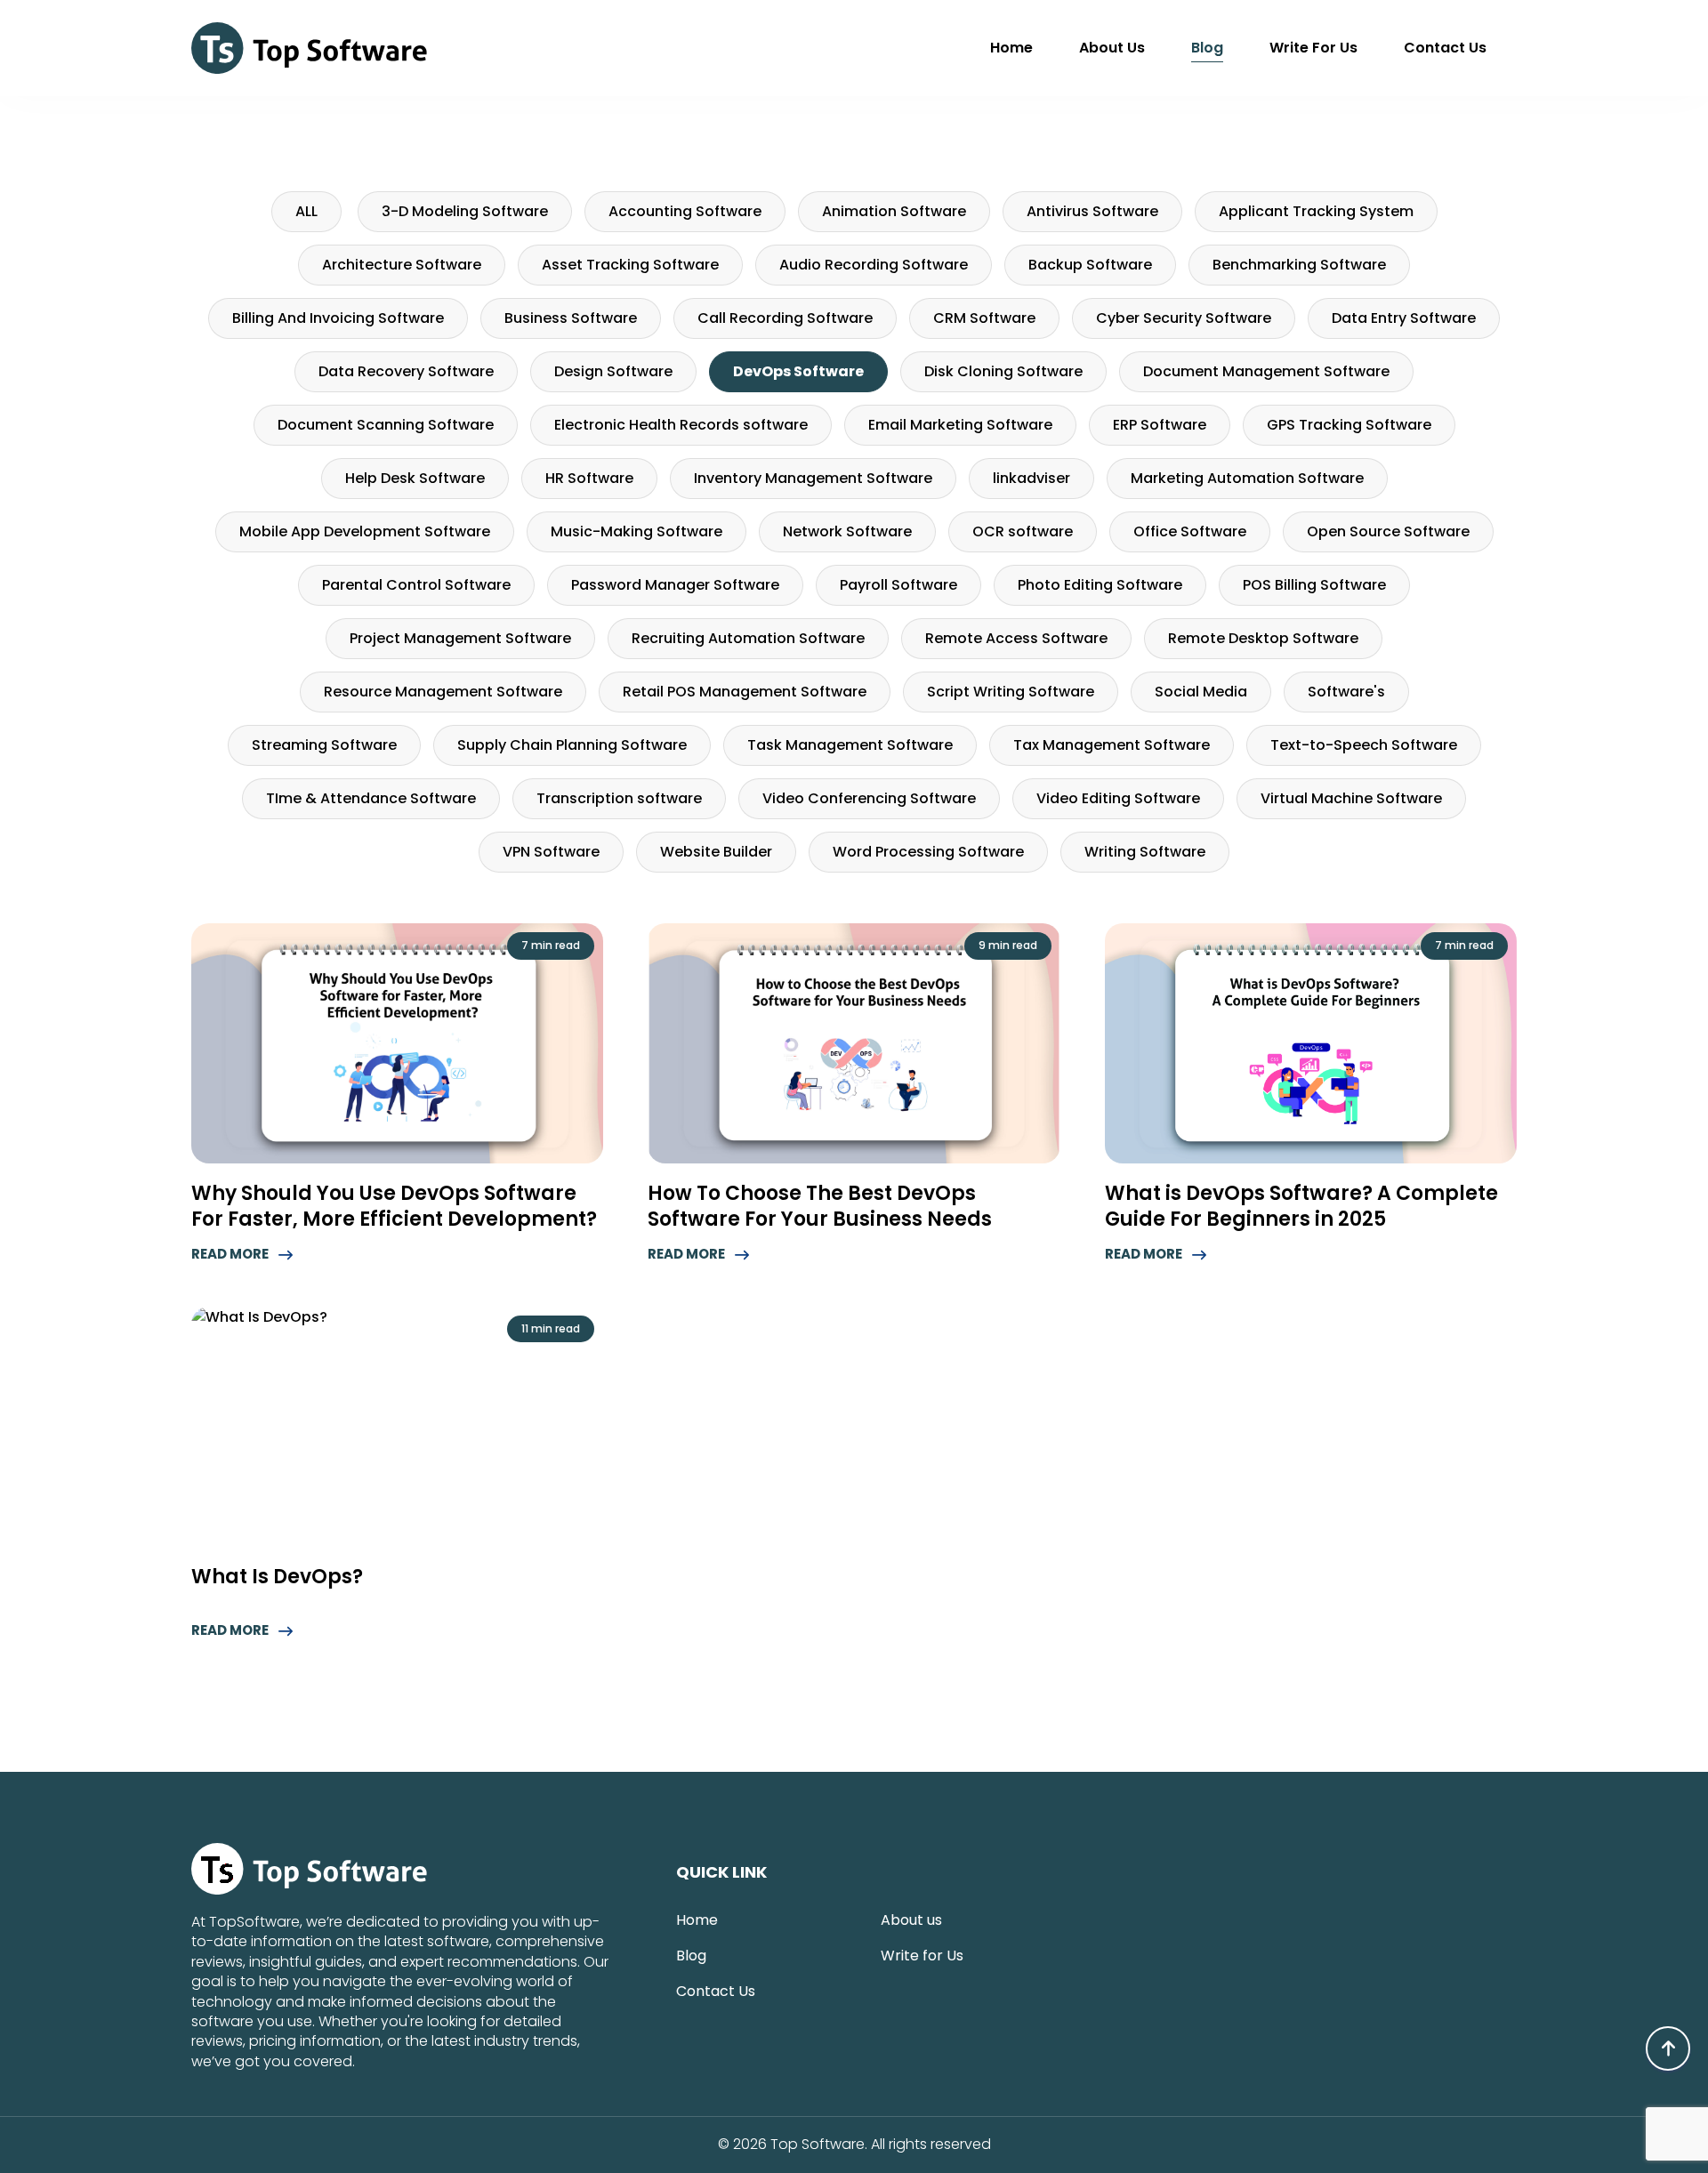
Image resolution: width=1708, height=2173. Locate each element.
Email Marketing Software (960, 425)
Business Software (571, 318)
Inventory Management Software (813, 478)
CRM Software (984, 318)
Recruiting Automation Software (748, 638)
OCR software (1023, 531)
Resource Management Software (443, 692)
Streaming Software (324, 745)
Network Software (847, 531)
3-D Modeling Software (465, 211)
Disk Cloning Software (1003, 371)
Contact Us (1445, 48)
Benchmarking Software (1299, 265)
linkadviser (1031, 478)
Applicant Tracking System (1316, 211)
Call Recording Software (785, 318)
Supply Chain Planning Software (572, 745)
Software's (1346, 692)
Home (1011, 48)
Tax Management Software (1112, 745)
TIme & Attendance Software (371, 798)
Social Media (1201, 692)
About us (1112, 48)
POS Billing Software (1314, 585)
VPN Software (551, 852)
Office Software (1190, 531)
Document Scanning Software (386, 425)
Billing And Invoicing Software (338, 318)
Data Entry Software (1404, 318)
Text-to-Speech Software (1364, 745)
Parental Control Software (416, 585)
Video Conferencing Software (869, 798)
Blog (1207, 48)
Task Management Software (850, 745)
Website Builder (716, 852)
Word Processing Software (928, 852)
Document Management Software (1266, 371)
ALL (306, 211)
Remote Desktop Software (1263, 638)
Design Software (613, 371)
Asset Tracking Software (630, 265)
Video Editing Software (1118, 798)
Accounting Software (685, 211)
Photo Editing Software (1100, 585)
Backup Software (1090, 265)
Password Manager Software (675, 585)
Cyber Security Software (1184, 318)
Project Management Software (460, 638)
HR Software (589, 478)
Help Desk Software (415, 478)
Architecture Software (402, 265)
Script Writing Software (1011, 692)
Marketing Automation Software (1247, 478)
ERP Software (1160, 425)
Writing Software (1145, 852)
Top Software (818, 2145)
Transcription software (619, 798)
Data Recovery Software (406, 371)
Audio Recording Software (874, 265)
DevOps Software (798, 371)
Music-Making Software (636, 531)
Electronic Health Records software (681, 425)
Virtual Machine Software (1351, 798)
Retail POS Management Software (745, 692)
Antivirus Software (1092, 211)
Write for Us (1313, 48)
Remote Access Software (1016, 638)
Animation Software (894, 211)
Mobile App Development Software (365, 531)
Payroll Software (898, 585)
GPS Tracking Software (1349, 425)
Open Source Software (1388, 531)
